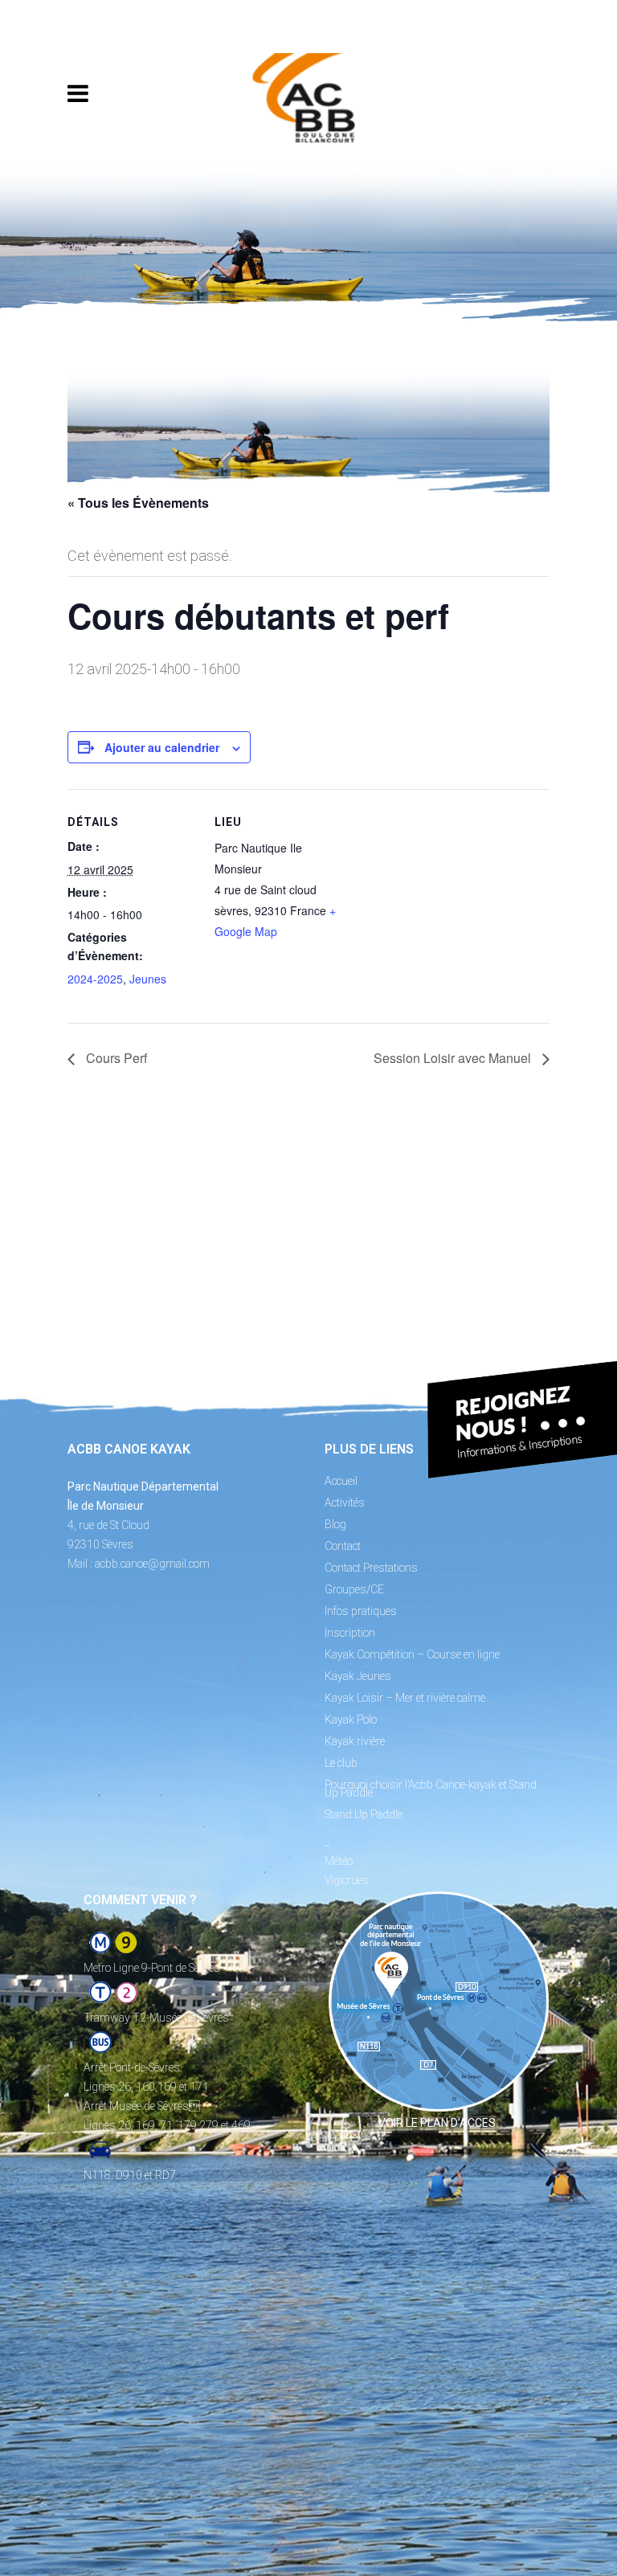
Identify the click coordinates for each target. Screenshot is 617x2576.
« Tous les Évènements (138, 503)
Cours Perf (115, 1058)
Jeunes (148, 979)
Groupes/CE (354, 1589)
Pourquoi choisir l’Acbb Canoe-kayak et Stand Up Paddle (431, 1789)
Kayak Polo (351, 1719)
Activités (345, 1503)
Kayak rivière (355, 1741)
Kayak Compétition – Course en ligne (412, 1654)
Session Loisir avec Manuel (454, 1058)
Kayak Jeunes (358, 1676)
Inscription (350, 1633)
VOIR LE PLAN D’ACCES (437, 2123)
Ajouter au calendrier (162, 747)
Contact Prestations (371, 1568)
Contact (343, 1546)
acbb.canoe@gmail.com (152, 1564)
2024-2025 (95, 979)
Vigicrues (347, 1880)
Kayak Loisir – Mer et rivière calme (405, 1698)
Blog (335, 1524)
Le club (341, 1763)
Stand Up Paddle (364, 1814)
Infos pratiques (361, 1611)
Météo (339, 1861)
